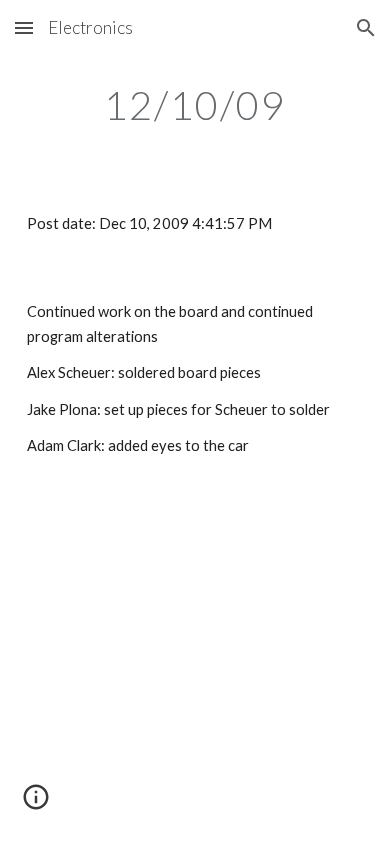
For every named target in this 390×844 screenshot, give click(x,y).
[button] (24, 27)
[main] (195, 105)
